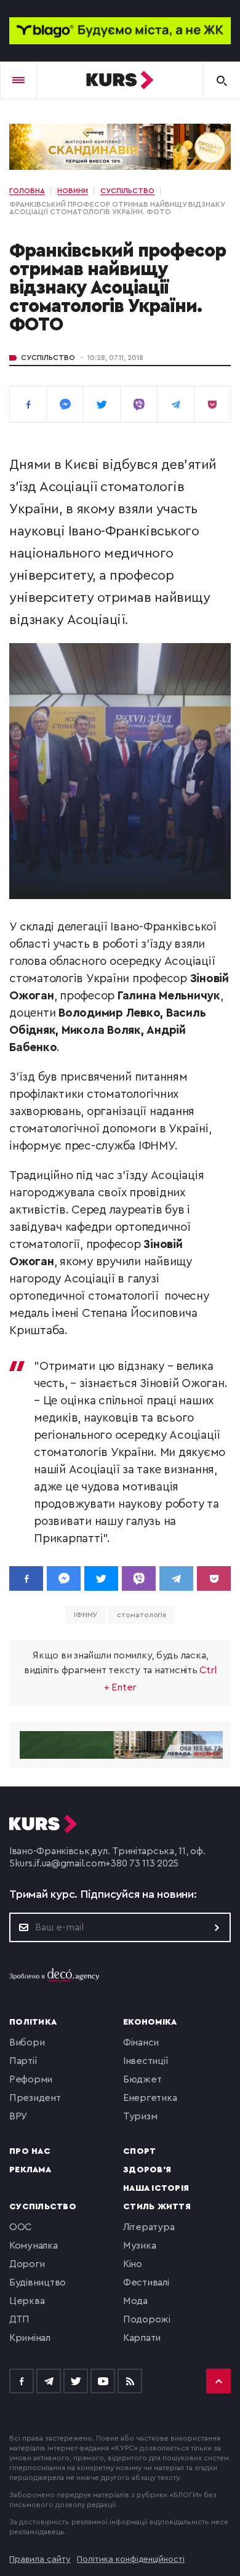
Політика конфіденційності (131, 2559)
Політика (33, 2022)
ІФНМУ (86, 1615)
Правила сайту (40, 2559)
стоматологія (142, 1615)
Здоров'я (147, 2170)
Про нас (30, 2151)
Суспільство (48, 358)
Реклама (30, 2170)
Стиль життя (157, 2207)
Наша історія (156, 2188)
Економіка (150, 2022)
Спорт (139, 2151)
